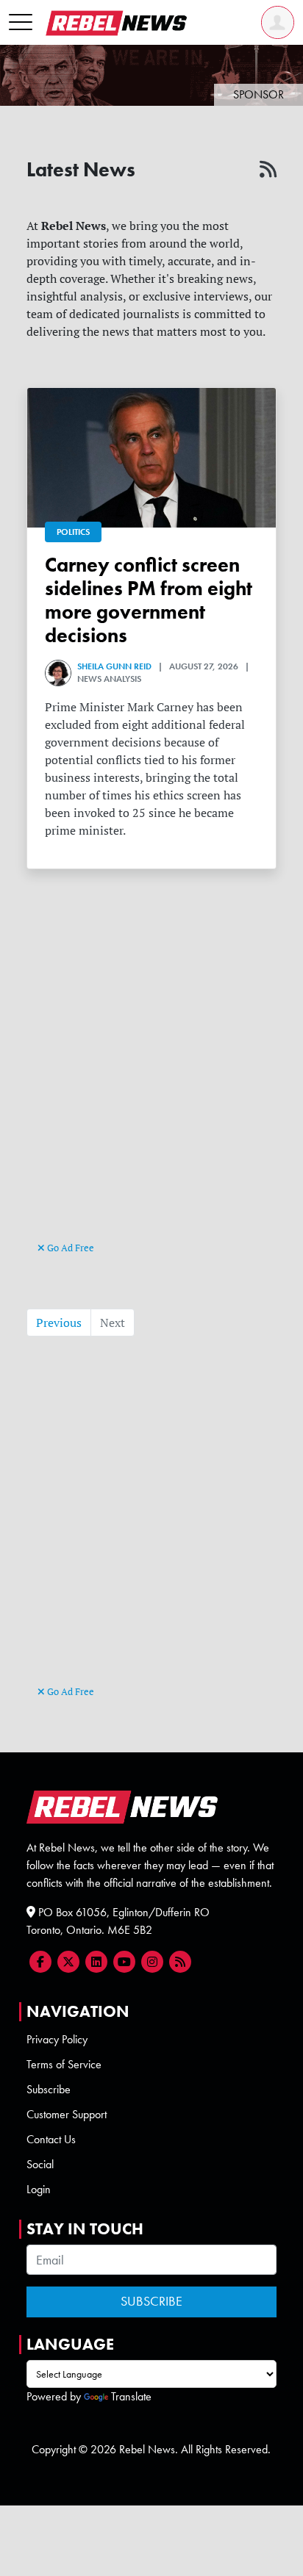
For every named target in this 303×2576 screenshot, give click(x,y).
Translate (131, 2396)
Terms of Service (64, 2064)
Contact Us (51, 2139)
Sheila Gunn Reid (114, 666)
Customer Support (67, 2114)
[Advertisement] (151, 1080)
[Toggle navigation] (21, 23)
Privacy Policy (57, 2039)
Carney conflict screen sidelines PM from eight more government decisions (149, 600)
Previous (59, 1323)
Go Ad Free (69, 1248)
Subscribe (49, 2089)
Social (40, 2164)
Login (39, 2189)
